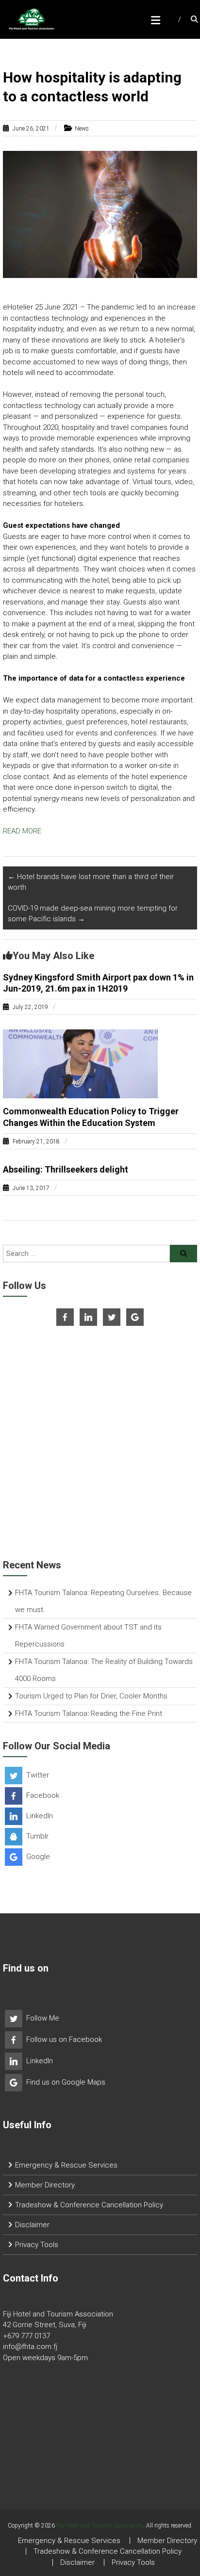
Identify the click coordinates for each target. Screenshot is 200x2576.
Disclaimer (32, 2225)
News (82, 129)
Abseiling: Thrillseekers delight (66, 1169)
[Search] (183, 1254)
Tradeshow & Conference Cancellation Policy (89, 2205)
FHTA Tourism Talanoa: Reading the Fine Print (89, 1713)
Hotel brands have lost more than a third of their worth (91, 882)
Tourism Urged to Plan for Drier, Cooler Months (91, 1696)
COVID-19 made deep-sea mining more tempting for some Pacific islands (93, 914)
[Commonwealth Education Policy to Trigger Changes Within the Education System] (80, 1063)
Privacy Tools (37, 2245)
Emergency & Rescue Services (66, 2165)
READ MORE (22, 831)
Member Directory (45, 2185)
